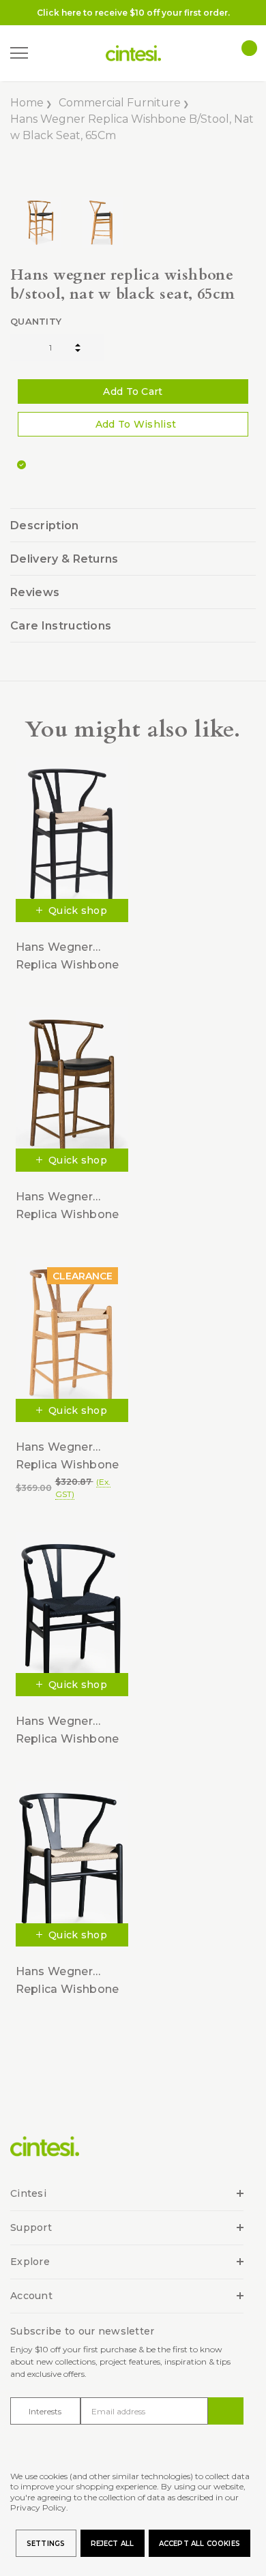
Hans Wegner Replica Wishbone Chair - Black (68, 1731)
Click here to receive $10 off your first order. (133, 13)
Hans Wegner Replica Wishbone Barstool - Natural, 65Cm (68, 1456)
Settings (46, 2544)
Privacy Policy (38, 2507)
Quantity (36, 321)
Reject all (113, 2544)
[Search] (47, 54)
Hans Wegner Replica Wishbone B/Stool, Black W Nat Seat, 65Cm (68, 957)
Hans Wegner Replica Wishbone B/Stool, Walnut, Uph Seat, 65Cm (68, 1206)
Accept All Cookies (200, 2544)
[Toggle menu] (19, 53)
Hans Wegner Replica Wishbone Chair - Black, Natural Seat (68, 1981)
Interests (45, 2411)
